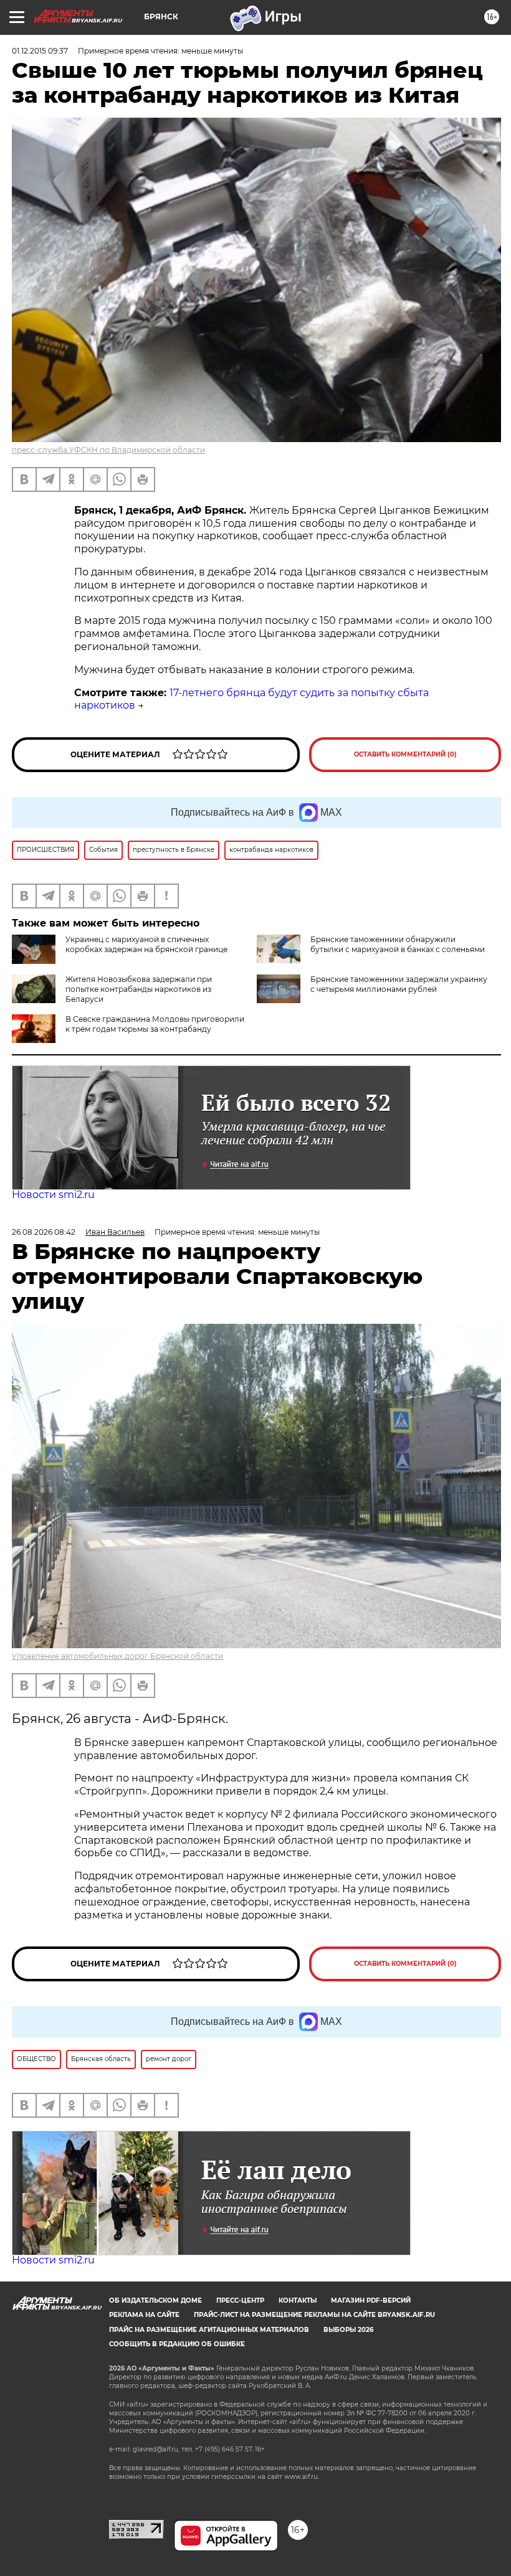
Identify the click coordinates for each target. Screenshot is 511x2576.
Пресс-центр (240, 2300)
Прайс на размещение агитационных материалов (209, 2330)
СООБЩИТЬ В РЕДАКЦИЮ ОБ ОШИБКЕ (177, 2344)
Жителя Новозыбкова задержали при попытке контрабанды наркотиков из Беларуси (139, 989)
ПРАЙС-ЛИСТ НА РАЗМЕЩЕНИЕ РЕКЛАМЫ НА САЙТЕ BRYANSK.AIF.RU (314, 2315)
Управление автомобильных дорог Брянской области (117, 1656)
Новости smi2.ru (53, 1195)
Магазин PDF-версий (371, 2300)
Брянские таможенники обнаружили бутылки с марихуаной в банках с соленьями (398, 944)
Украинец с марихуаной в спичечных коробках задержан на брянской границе (146, 944)
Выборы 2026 (348, 2330)
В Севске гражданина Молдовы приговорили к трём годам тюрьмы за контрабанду (155, 1024)
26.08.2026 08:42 (44, 1232)
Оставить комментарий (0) (405, 754)
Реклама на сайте (144, 2315)
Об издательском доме (155, 2300)
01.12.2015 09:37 (40, 51)
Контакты (298, 2300)
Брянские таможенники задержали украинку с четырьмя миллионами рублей (399, 984)
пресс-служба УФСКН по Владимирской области (108, 450)
